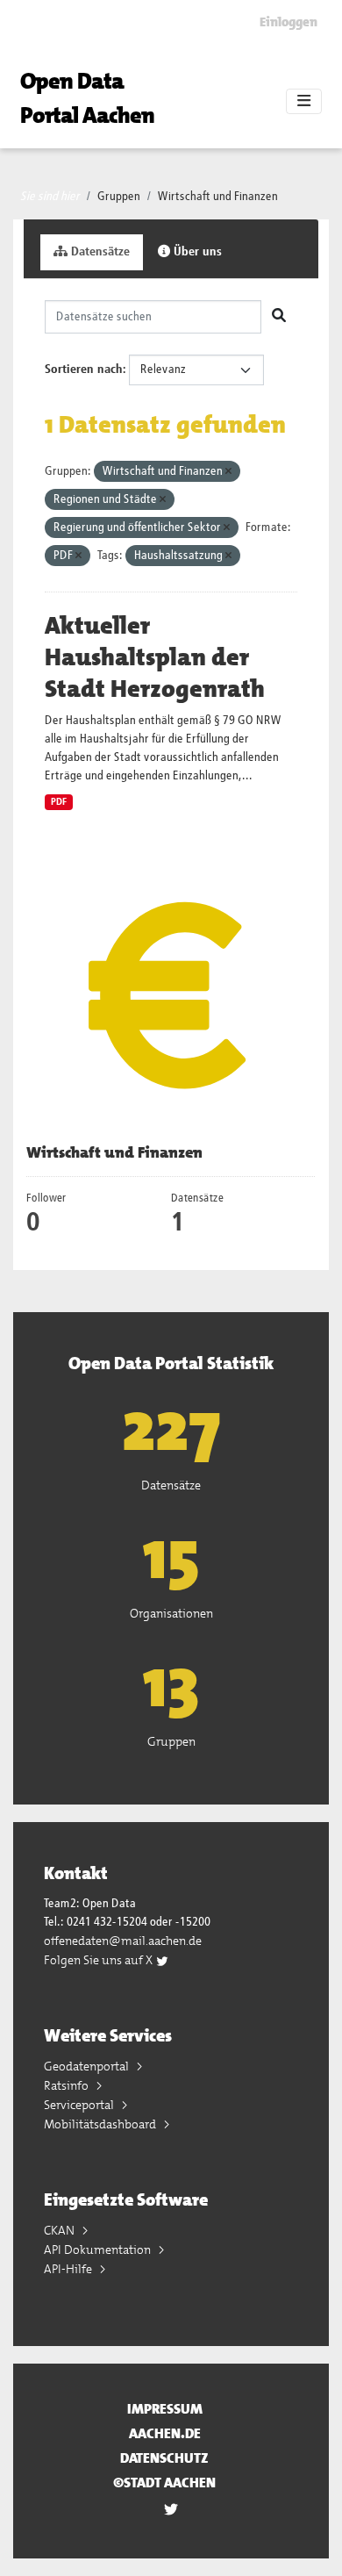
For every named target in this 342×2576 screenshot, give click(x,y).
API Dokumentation (99, 2250)
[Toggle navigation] (304, 102)
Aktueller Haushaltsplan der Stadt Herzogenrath (155, 657)
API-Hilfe (69, 2269)
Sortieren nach (84, 370)
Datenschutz (164, 2458)
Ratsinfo (68, 2085)
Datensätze (99, 252)
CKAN (61, 2230)
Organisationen (171, 1613)
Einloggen (289, 22)
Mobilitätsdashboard (101, 2124)
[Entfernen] (228, 472)
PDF (59, 802)
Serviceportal (80, 2105)
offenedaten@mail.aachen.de (123, 1941)
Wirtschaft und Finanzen (218, 197)
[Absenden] (279, 317)
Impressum (165, 2409)
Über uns (196, 252)
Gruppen (119, 197)
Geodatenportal (88, 2066)
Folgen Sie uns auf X (100, 1960)
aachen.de (165, 2433)
